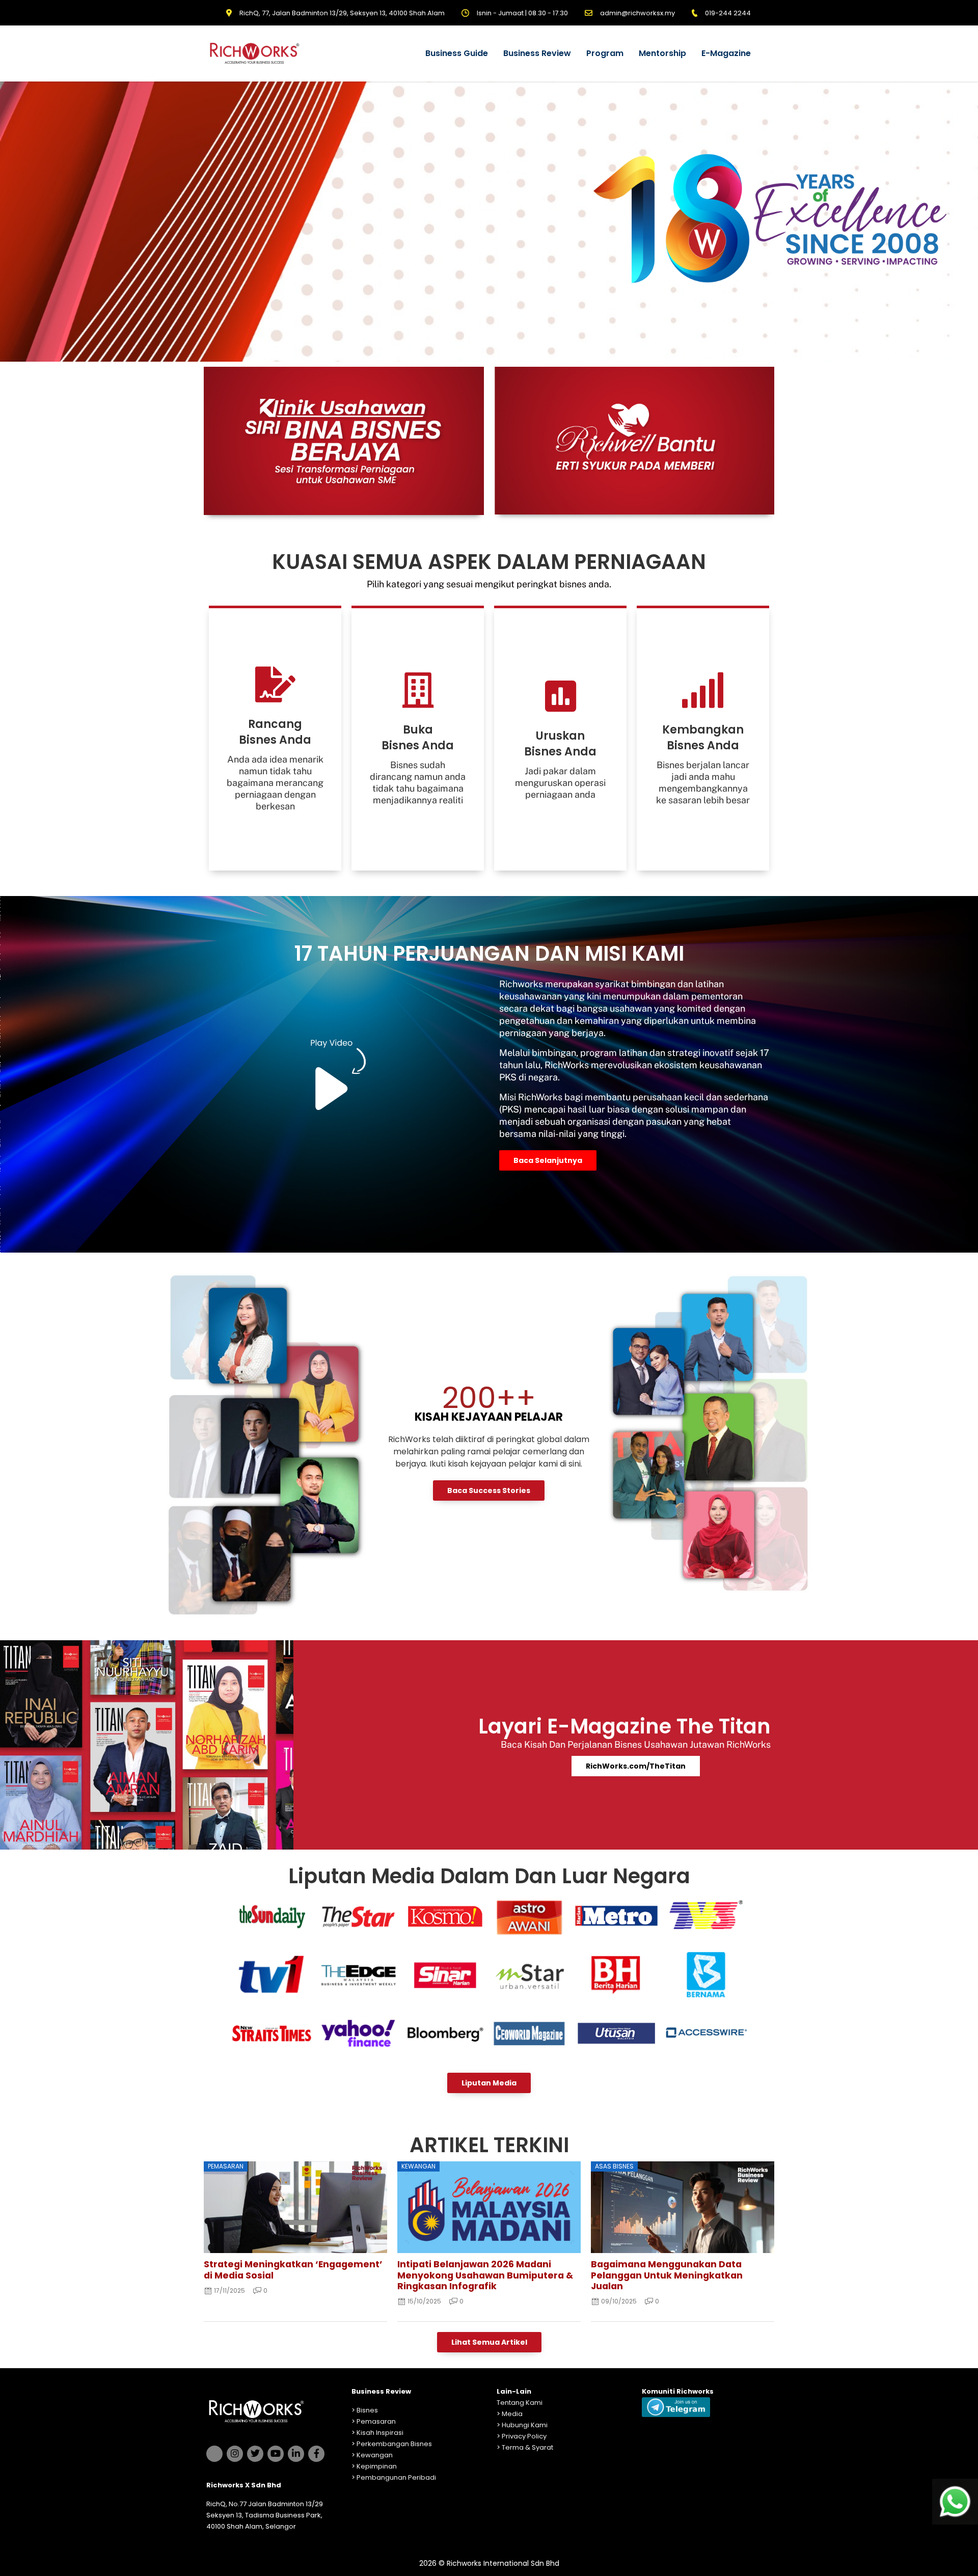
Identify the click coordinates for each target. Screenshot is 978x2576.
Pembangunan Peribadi (396, 2477)
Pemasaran (376, 2421)
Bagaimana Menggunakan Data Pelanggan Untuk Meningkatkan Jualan (667, 2275)
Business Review (537, 53)
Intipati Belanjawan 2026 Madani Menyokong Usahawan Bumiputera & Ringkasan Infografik (485, 2275)
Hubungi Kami (525, 2425)
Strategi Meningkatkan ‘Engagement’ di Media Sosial (293, 2270)
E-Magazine (726, 53)
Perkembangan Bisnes (394, 2444)
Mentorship (662, 53)
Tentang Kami (520, 2403)
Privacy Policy (524, 2436)
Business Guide (457, 53)
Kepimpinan (377, 2466)
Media (512, 2414)
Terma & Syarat (527, 2447)
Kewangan (375, 2455)
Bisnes (367, 2410)
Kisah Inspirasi (380, 2433)
